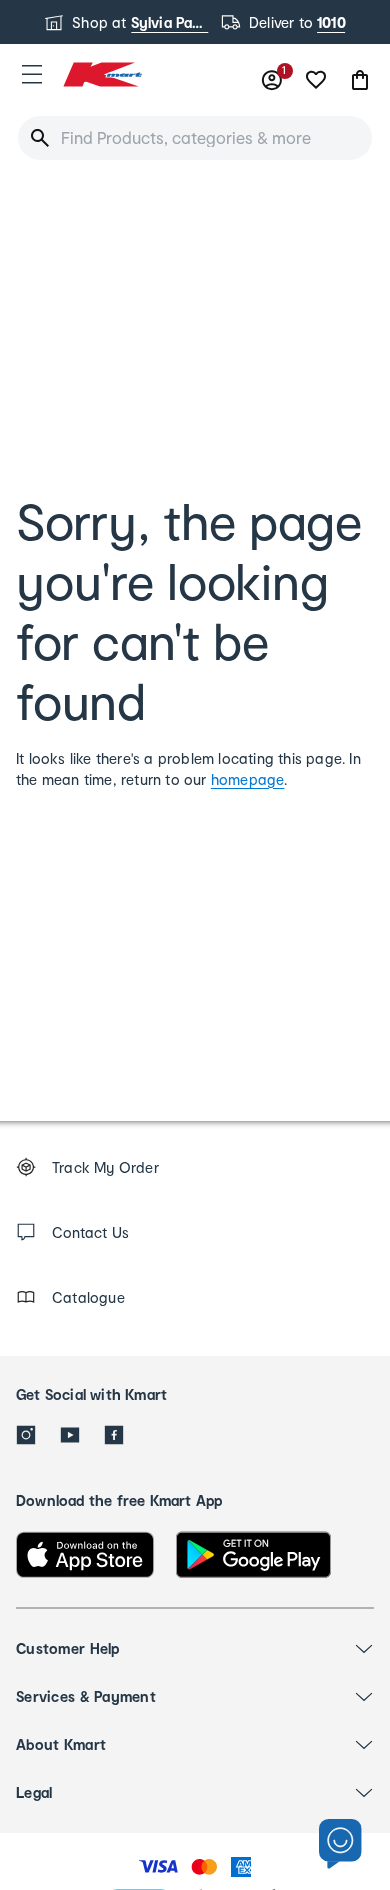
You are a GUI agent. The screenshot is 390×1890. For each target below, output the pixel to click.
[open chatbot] (340, 1844)
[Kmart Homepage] (102, 74)
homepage (248, 779)
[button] (32, 74)
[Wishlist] (316, 80)
